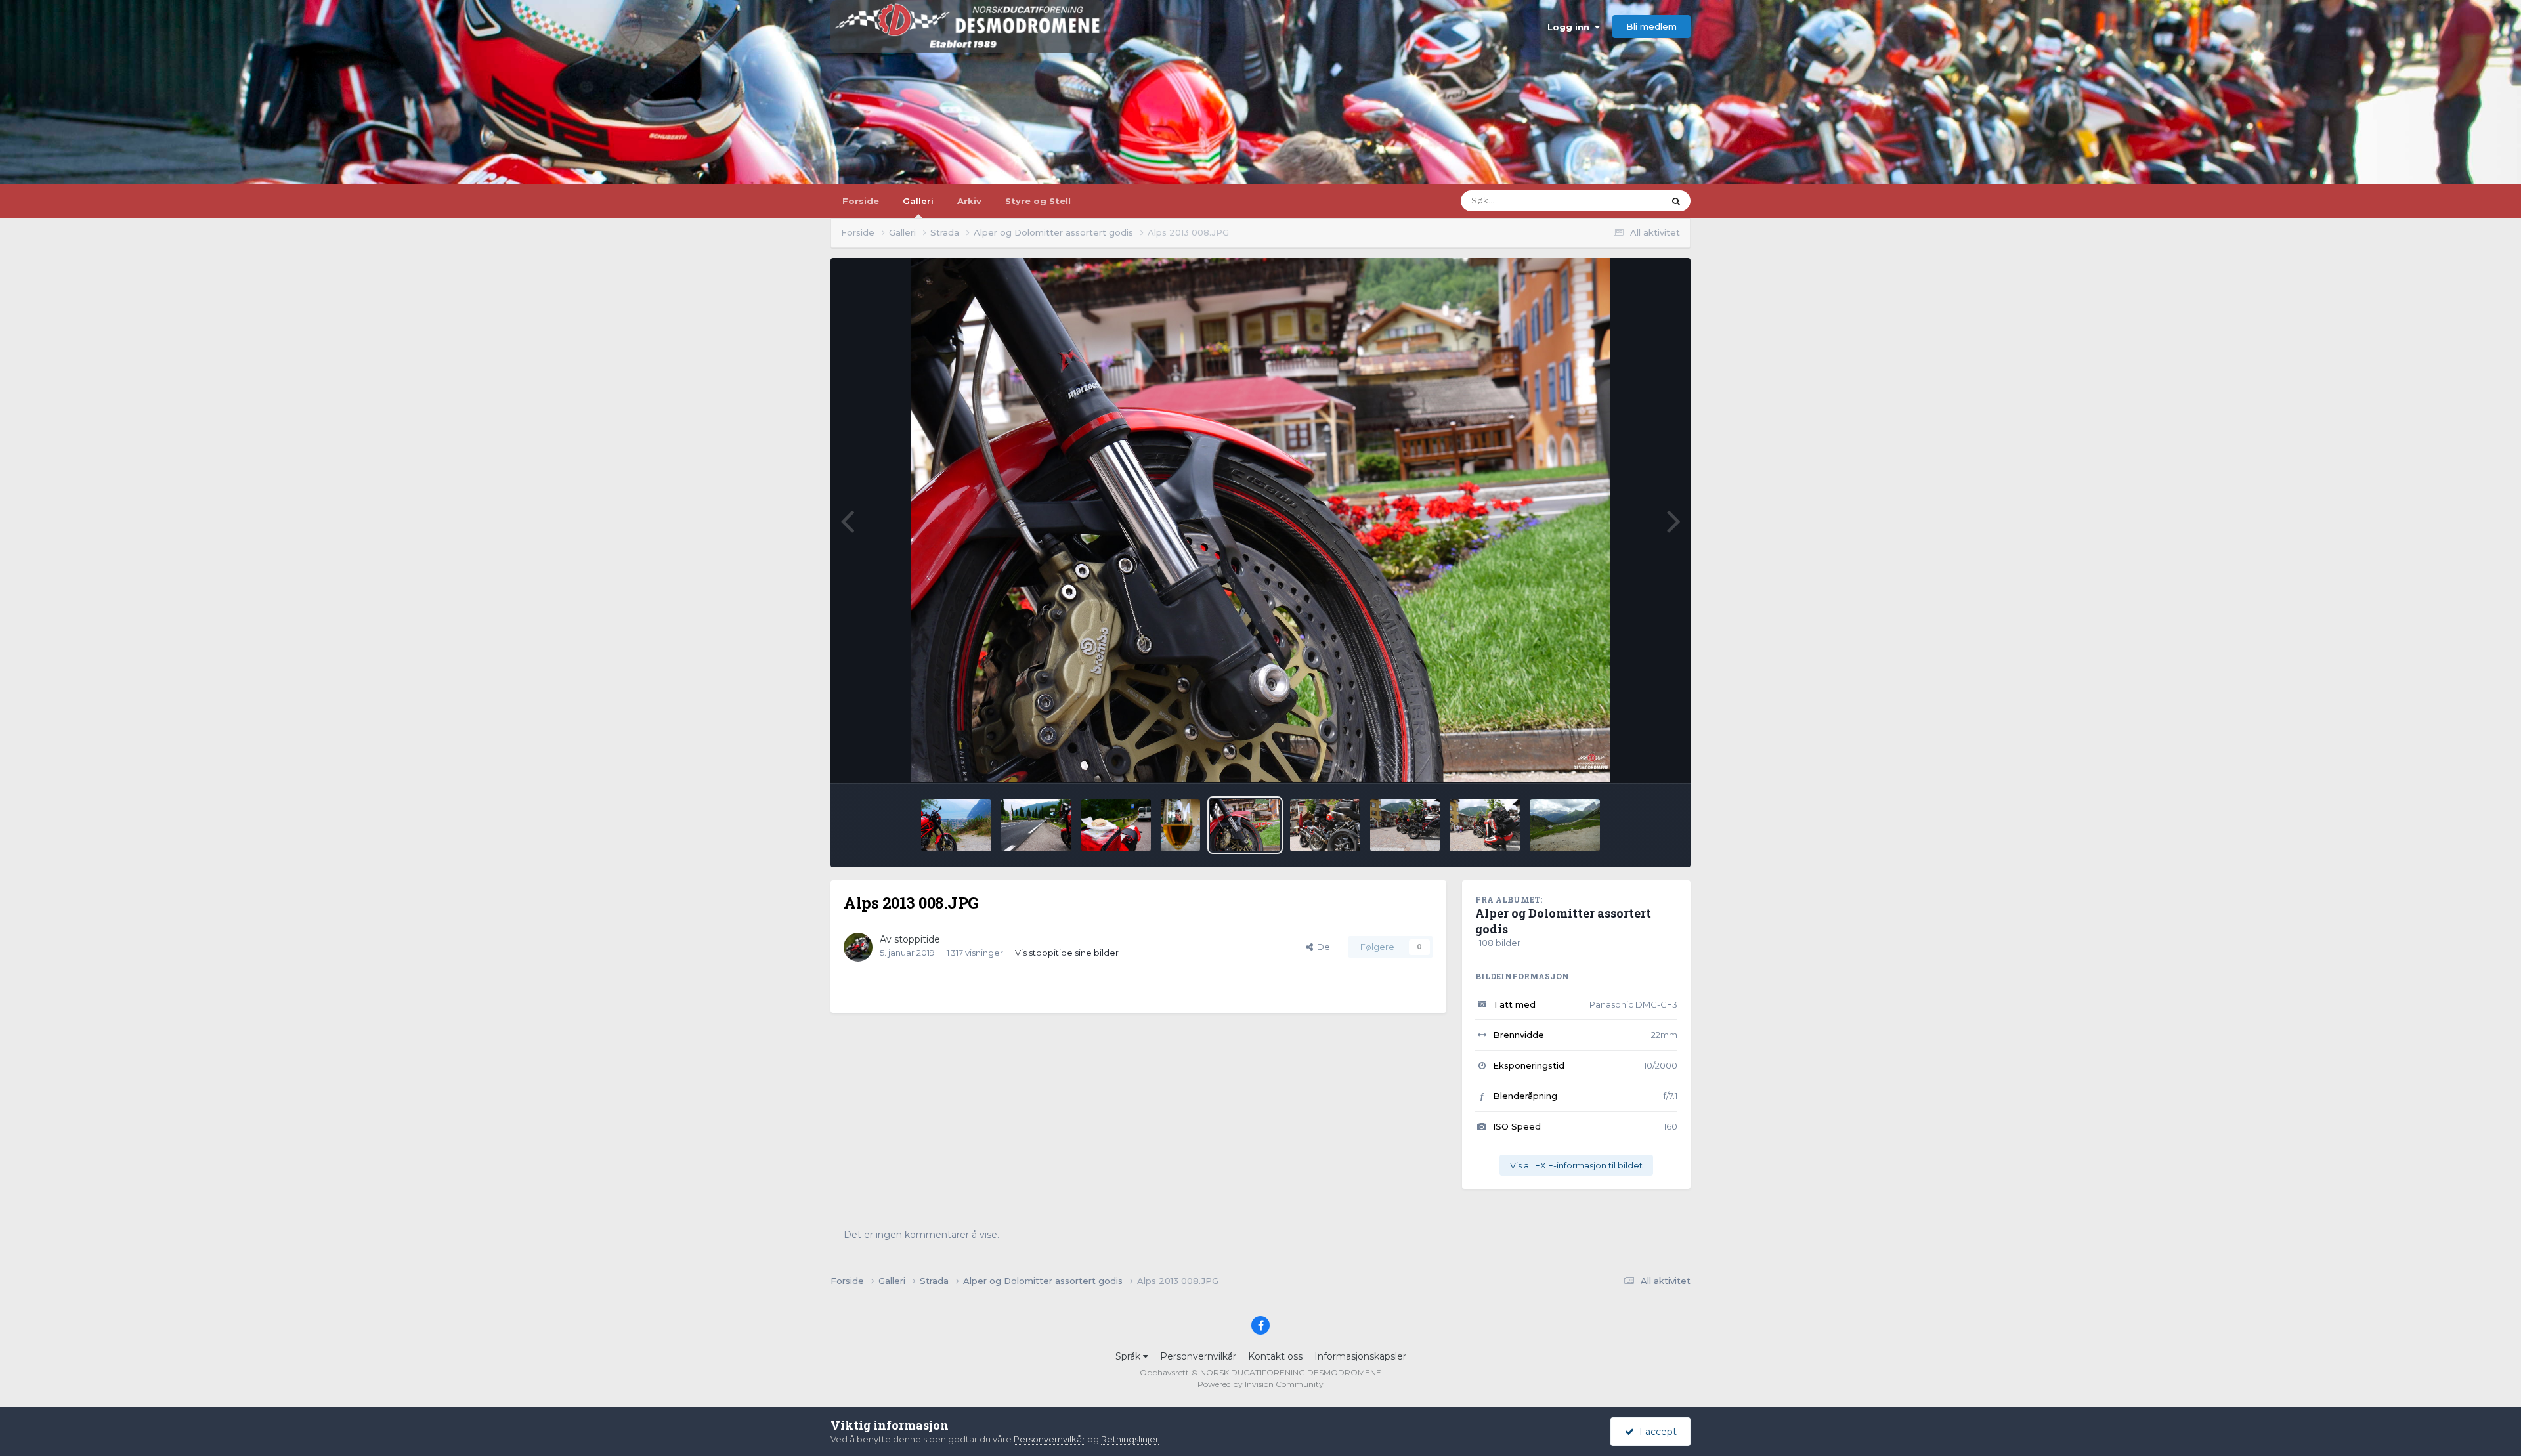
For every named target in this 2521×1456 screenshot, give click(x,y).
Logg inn (1571, 27)
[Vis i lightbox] (1261, 521)
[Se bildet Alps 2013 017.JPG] (1036, 825)
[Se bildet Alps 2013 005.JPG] (1485, 825)
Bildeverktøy (1634, 759)
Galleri (918, 201)
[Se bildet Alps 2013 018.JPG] (956, 825)
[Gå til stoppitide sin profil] (858, 947)
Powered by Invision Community (1260, 1384)
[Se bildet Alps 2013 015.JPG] (1180, 825)
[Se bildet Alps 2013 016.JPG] (1116, 825)
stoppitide (917, 939)
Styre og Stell (1038, 201)
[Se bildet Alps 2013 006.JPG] (1405, 825)
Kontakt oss (1275, 1356)
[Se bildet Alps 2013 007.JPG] (1325, 825)
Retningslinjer (1130, 1439)
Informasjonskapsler (1360, 1356)
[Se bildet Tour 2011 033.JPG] (1565, 825)
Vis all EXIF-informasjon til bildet (1576, 1165)
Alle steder (1625, 201)
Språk (1129, 1356)
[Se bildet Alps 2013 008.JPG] (1245, 825)
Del (1323, 947)
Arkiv (969, 201)
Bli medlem (1651, 26)
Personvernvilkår (1198, 1356)
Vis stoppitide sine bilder (1067, 953)
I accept (1655, 1432)
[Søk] (1676, 201)
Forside (861, 201)
